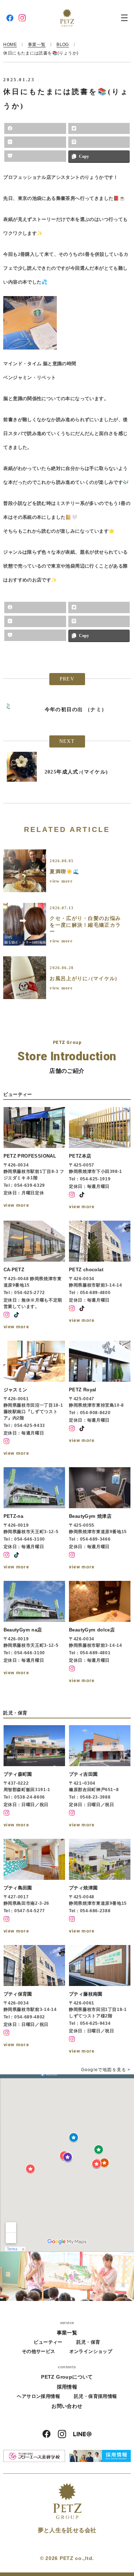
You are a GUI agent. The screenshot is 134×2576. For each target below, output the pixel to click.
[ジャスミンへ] (34, 1399)
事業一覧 (67, 2333)
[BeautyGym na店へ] (34, 1633)
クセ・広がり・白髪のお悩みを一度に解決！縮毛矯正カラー (85, 925)
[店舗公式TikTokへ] (82, 1195)
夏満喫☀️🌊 (64, 872)
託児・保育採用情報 (96, 2396)
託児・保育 (88, 2342)
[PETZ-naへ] (34, 1519)
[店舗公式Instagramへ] (72, 1195)
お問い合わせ (67, 2406)
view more (61, 881)
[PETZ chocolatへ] (100, 1276)
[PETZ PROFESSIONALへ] (34, 1159)
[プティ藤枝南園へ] (100, 2000)
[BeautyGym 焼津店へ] (100, 1519)
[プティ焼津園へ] (100, 1887)
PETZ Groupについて (67, 2377)
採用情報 (67, 2387)
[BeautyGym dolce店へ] (100, 1633)
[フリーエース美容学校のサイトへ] (34, 2456)
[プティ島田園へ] (34, 1887)
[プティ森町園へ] (34, 1777)
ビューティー (48, 2342)
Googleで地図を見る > (106, 2070)
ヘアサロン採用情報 (38, 2396)
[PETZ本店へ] (100, 1159)
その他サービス (39, 2351)
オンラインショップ (91, 2351)
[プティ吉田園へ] (100, 1777)
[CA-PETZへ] (34, 1276)
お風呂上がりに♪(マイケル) (83, 979)
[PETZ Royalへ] (100, 1399)
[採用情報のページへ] (100, 2456)
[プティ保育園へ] (34, 2000)
